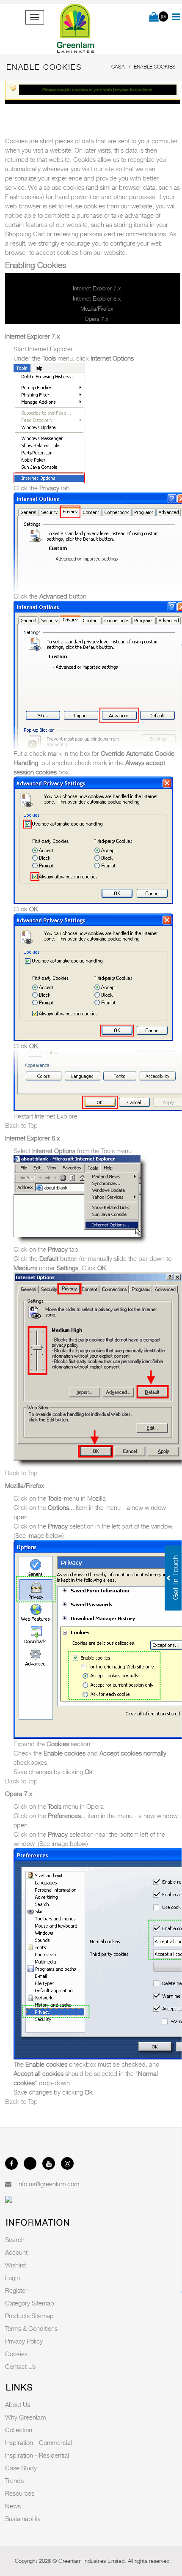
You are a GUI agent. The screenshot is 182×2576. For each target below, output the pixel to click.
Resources (20, 2493)
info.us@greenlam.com (48, 2184)
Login (12, 2278)
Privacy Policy (24, 2341)
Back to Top (21, 1125)
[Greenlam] (76, 29)
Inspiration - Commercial (39, 2442)
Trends (14, 2480)
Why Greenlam (25, 2417)
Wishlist (15, 2265)
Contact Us (20, 2366)
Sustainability (23, 2519)
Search (15, 2240)
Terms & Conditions (31, 2328)
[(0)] (154, 17)
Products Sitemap (29, 2316)
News (13, 2506)
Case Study (21, 2468)
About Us (18, 2404)
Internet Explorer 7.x (97, 288)
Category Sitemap (30, 2303)
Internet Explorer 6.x (97, 298)
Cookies (16, 2354)
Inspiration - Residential (37, 2455)
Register (16, 2290)
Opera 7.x (97, 319)
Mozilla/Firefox (97, 309)
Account (16, 2252)
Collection (19, 2430)
